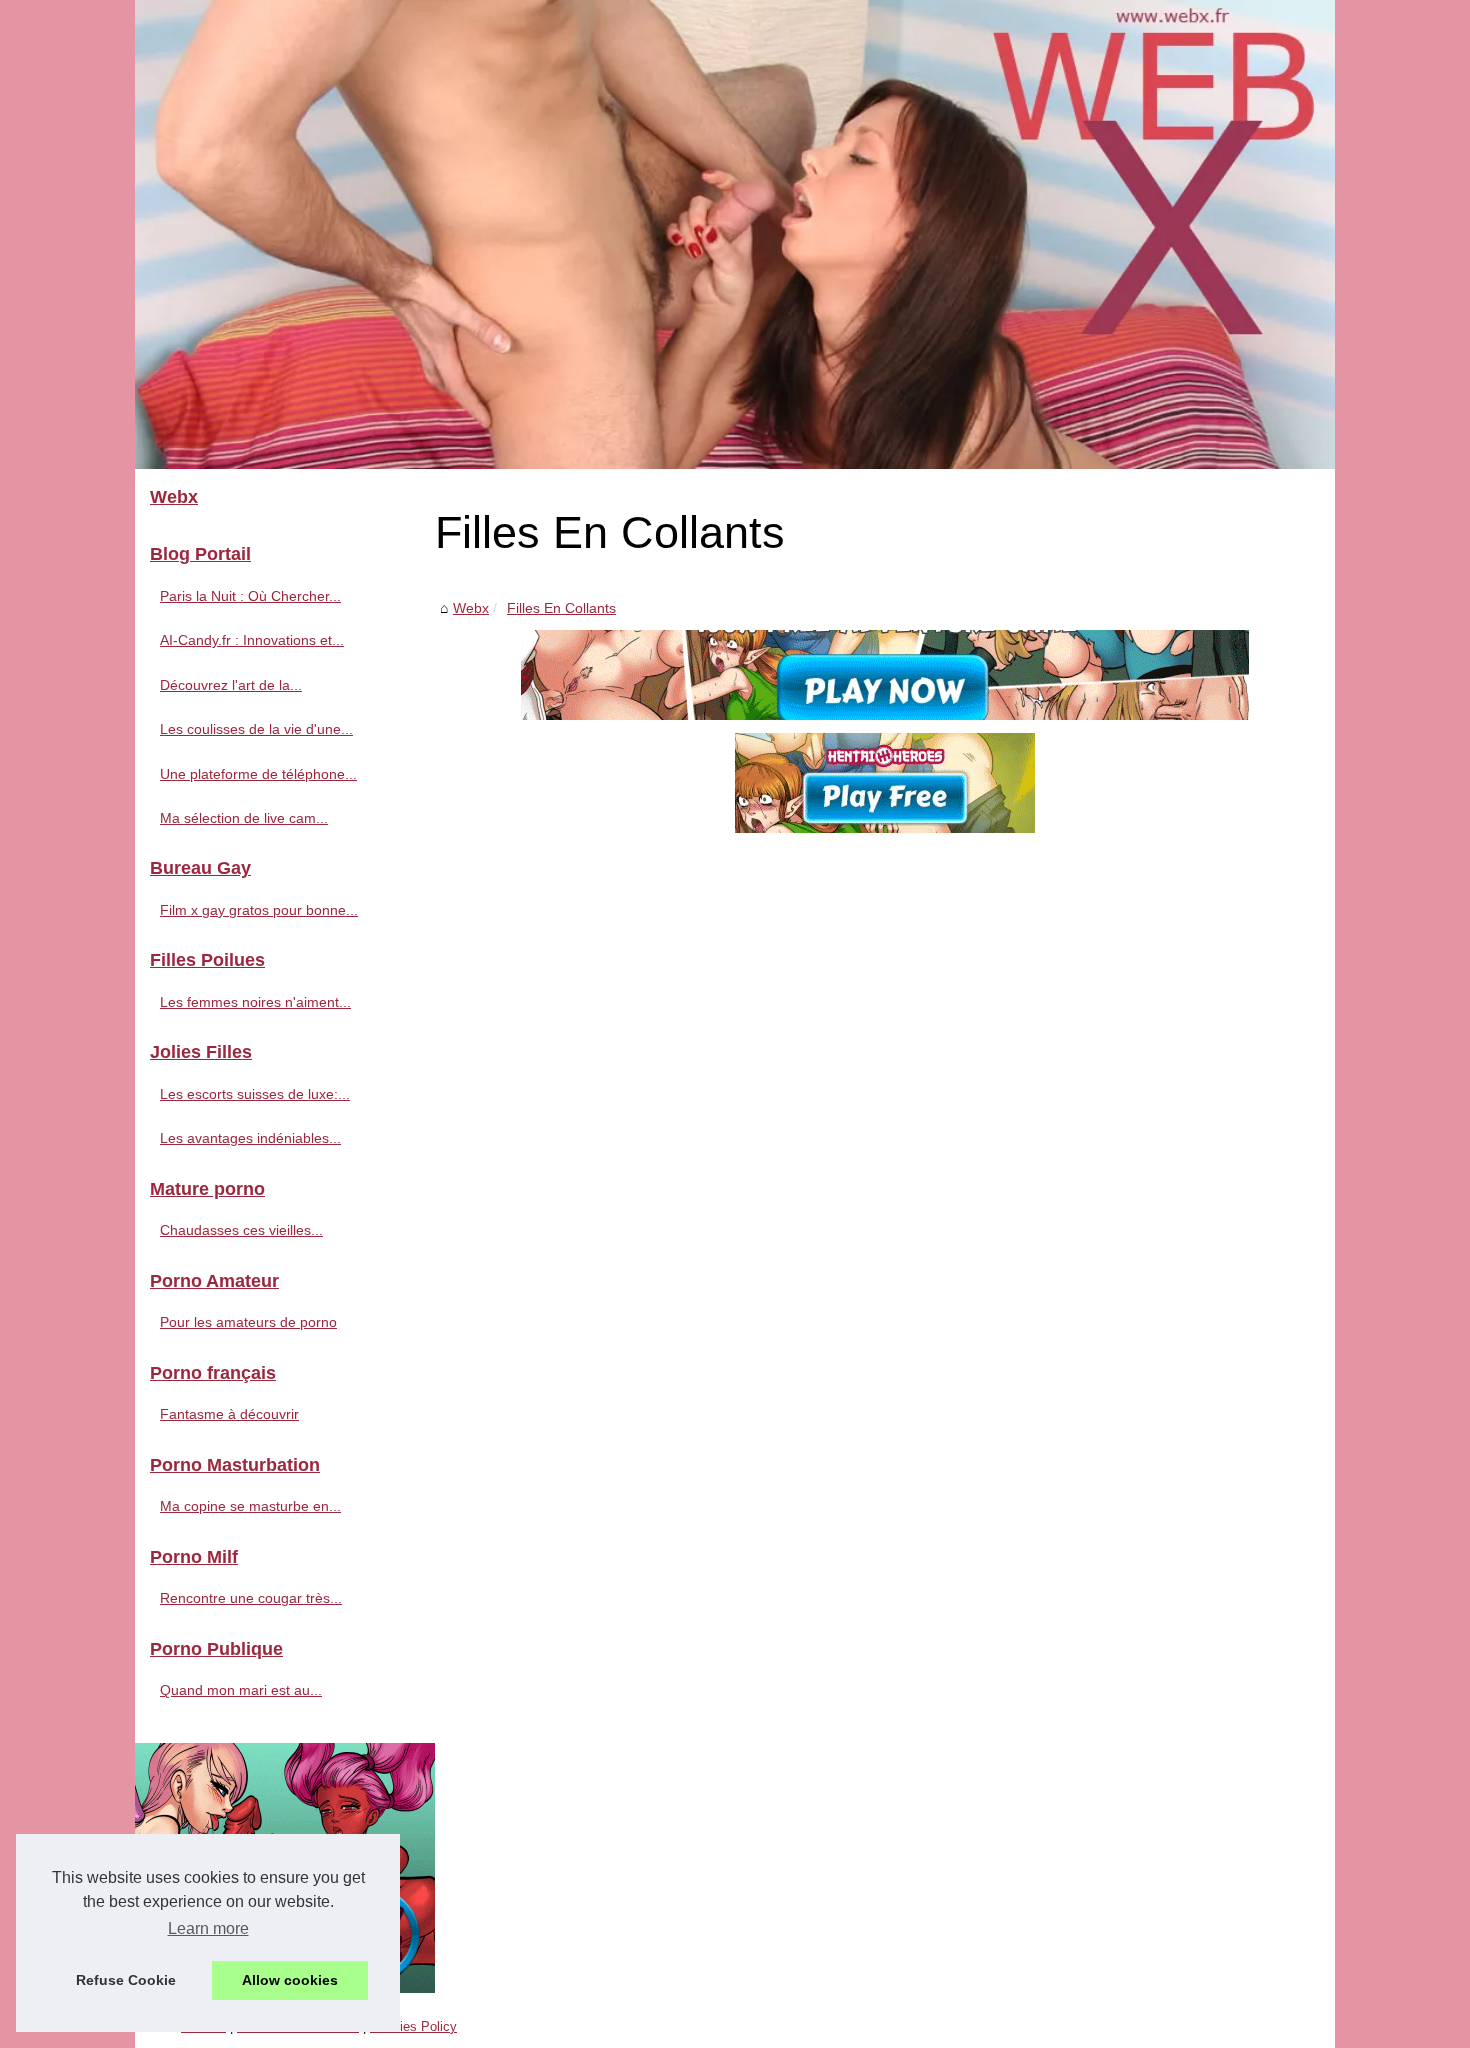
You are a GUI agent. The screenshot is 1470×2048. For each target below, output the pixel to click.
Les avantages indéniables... (250, 1138)
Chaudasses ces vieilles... (241, 1230)
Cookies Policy (413, 2026)
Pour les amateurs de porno (248, 1322)
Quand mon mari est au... (241, 1690)
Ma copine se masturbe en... (250, 1506)
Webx (471, 608)
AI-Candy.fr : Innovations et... (252, 640)
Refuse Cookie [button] (126, 1980)
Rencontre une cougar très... (251, 1598)
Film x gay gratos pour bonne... (259, 910)
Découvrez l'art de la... (231, 685)
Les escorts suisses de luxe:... (255, 1094)
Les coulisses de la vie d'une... (256, 729)
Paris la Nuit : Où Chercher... (250, 596)
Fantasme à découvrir (229, 1414)
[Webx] (735, 234)
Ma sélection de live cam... (244, 818)
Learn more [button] (208, 1928)
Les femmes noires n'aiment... (255, 1002)
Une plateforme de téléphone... (258, 774)
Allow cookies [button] (290, 1980)
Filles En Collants (561, 608)
